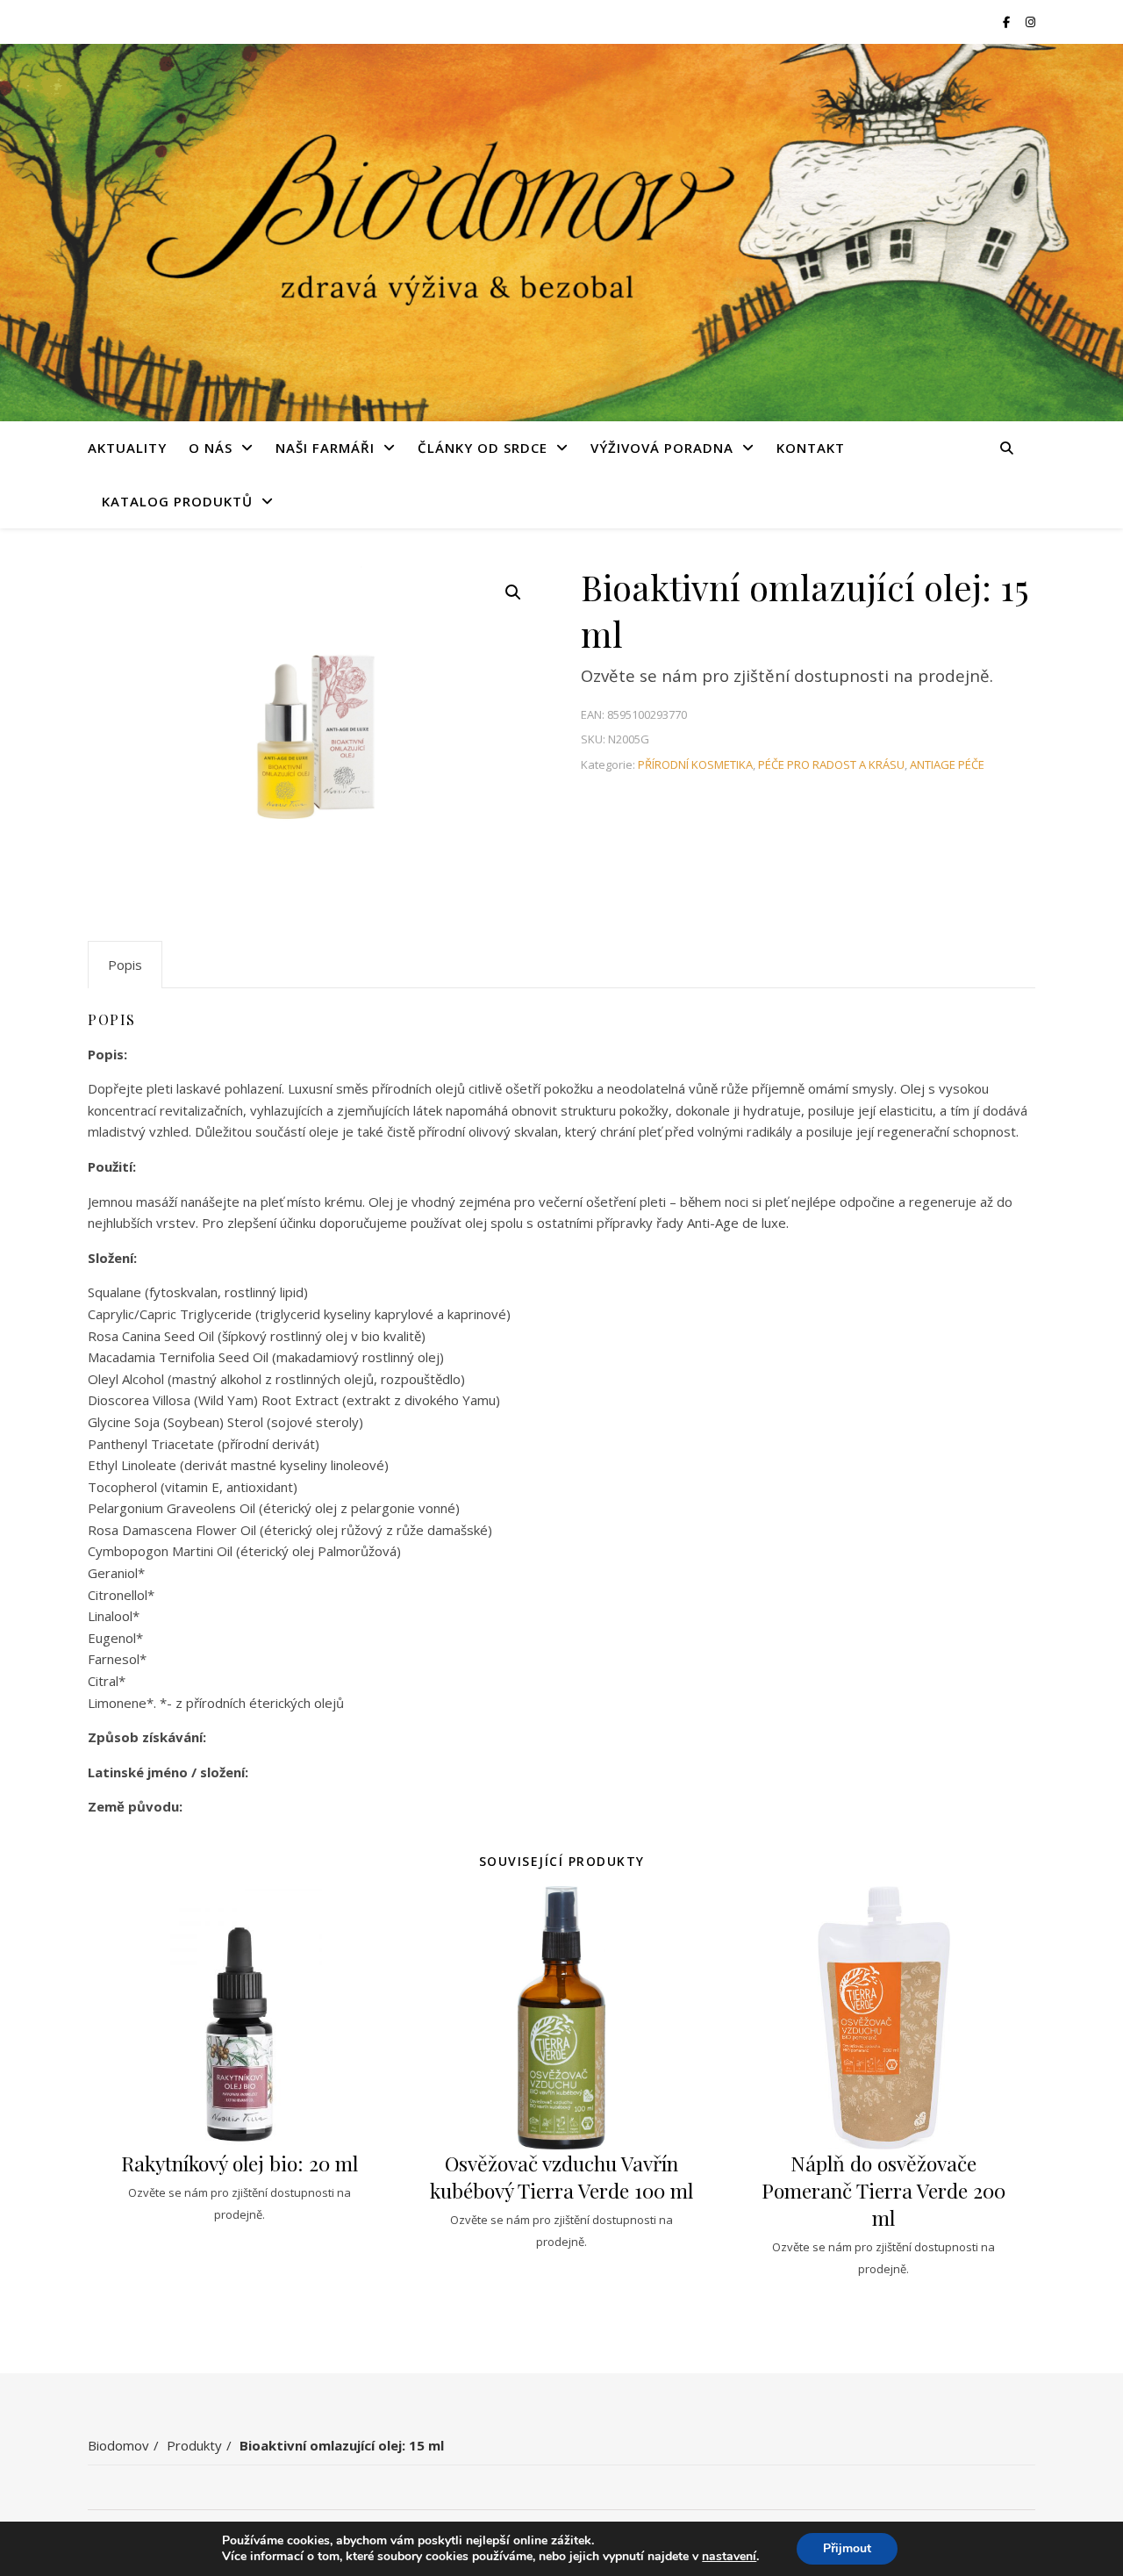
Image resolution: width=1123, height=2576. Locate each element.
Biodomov (118, 2445)
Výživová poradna (662, 448)
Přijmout (847, 2548)
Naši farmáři (325, 448)
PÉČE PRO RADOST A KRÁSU (831, 764)
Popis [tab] (125, 965)
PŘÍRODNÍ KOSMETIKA (695, 764)
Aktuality (127, 448)
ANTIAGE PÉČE (947, 764)
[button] (513, 592)
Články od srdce (483, 448)
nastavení (729, 2557)
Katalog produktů (177, 501)
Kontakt (811, 448)
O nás (211, 448)
